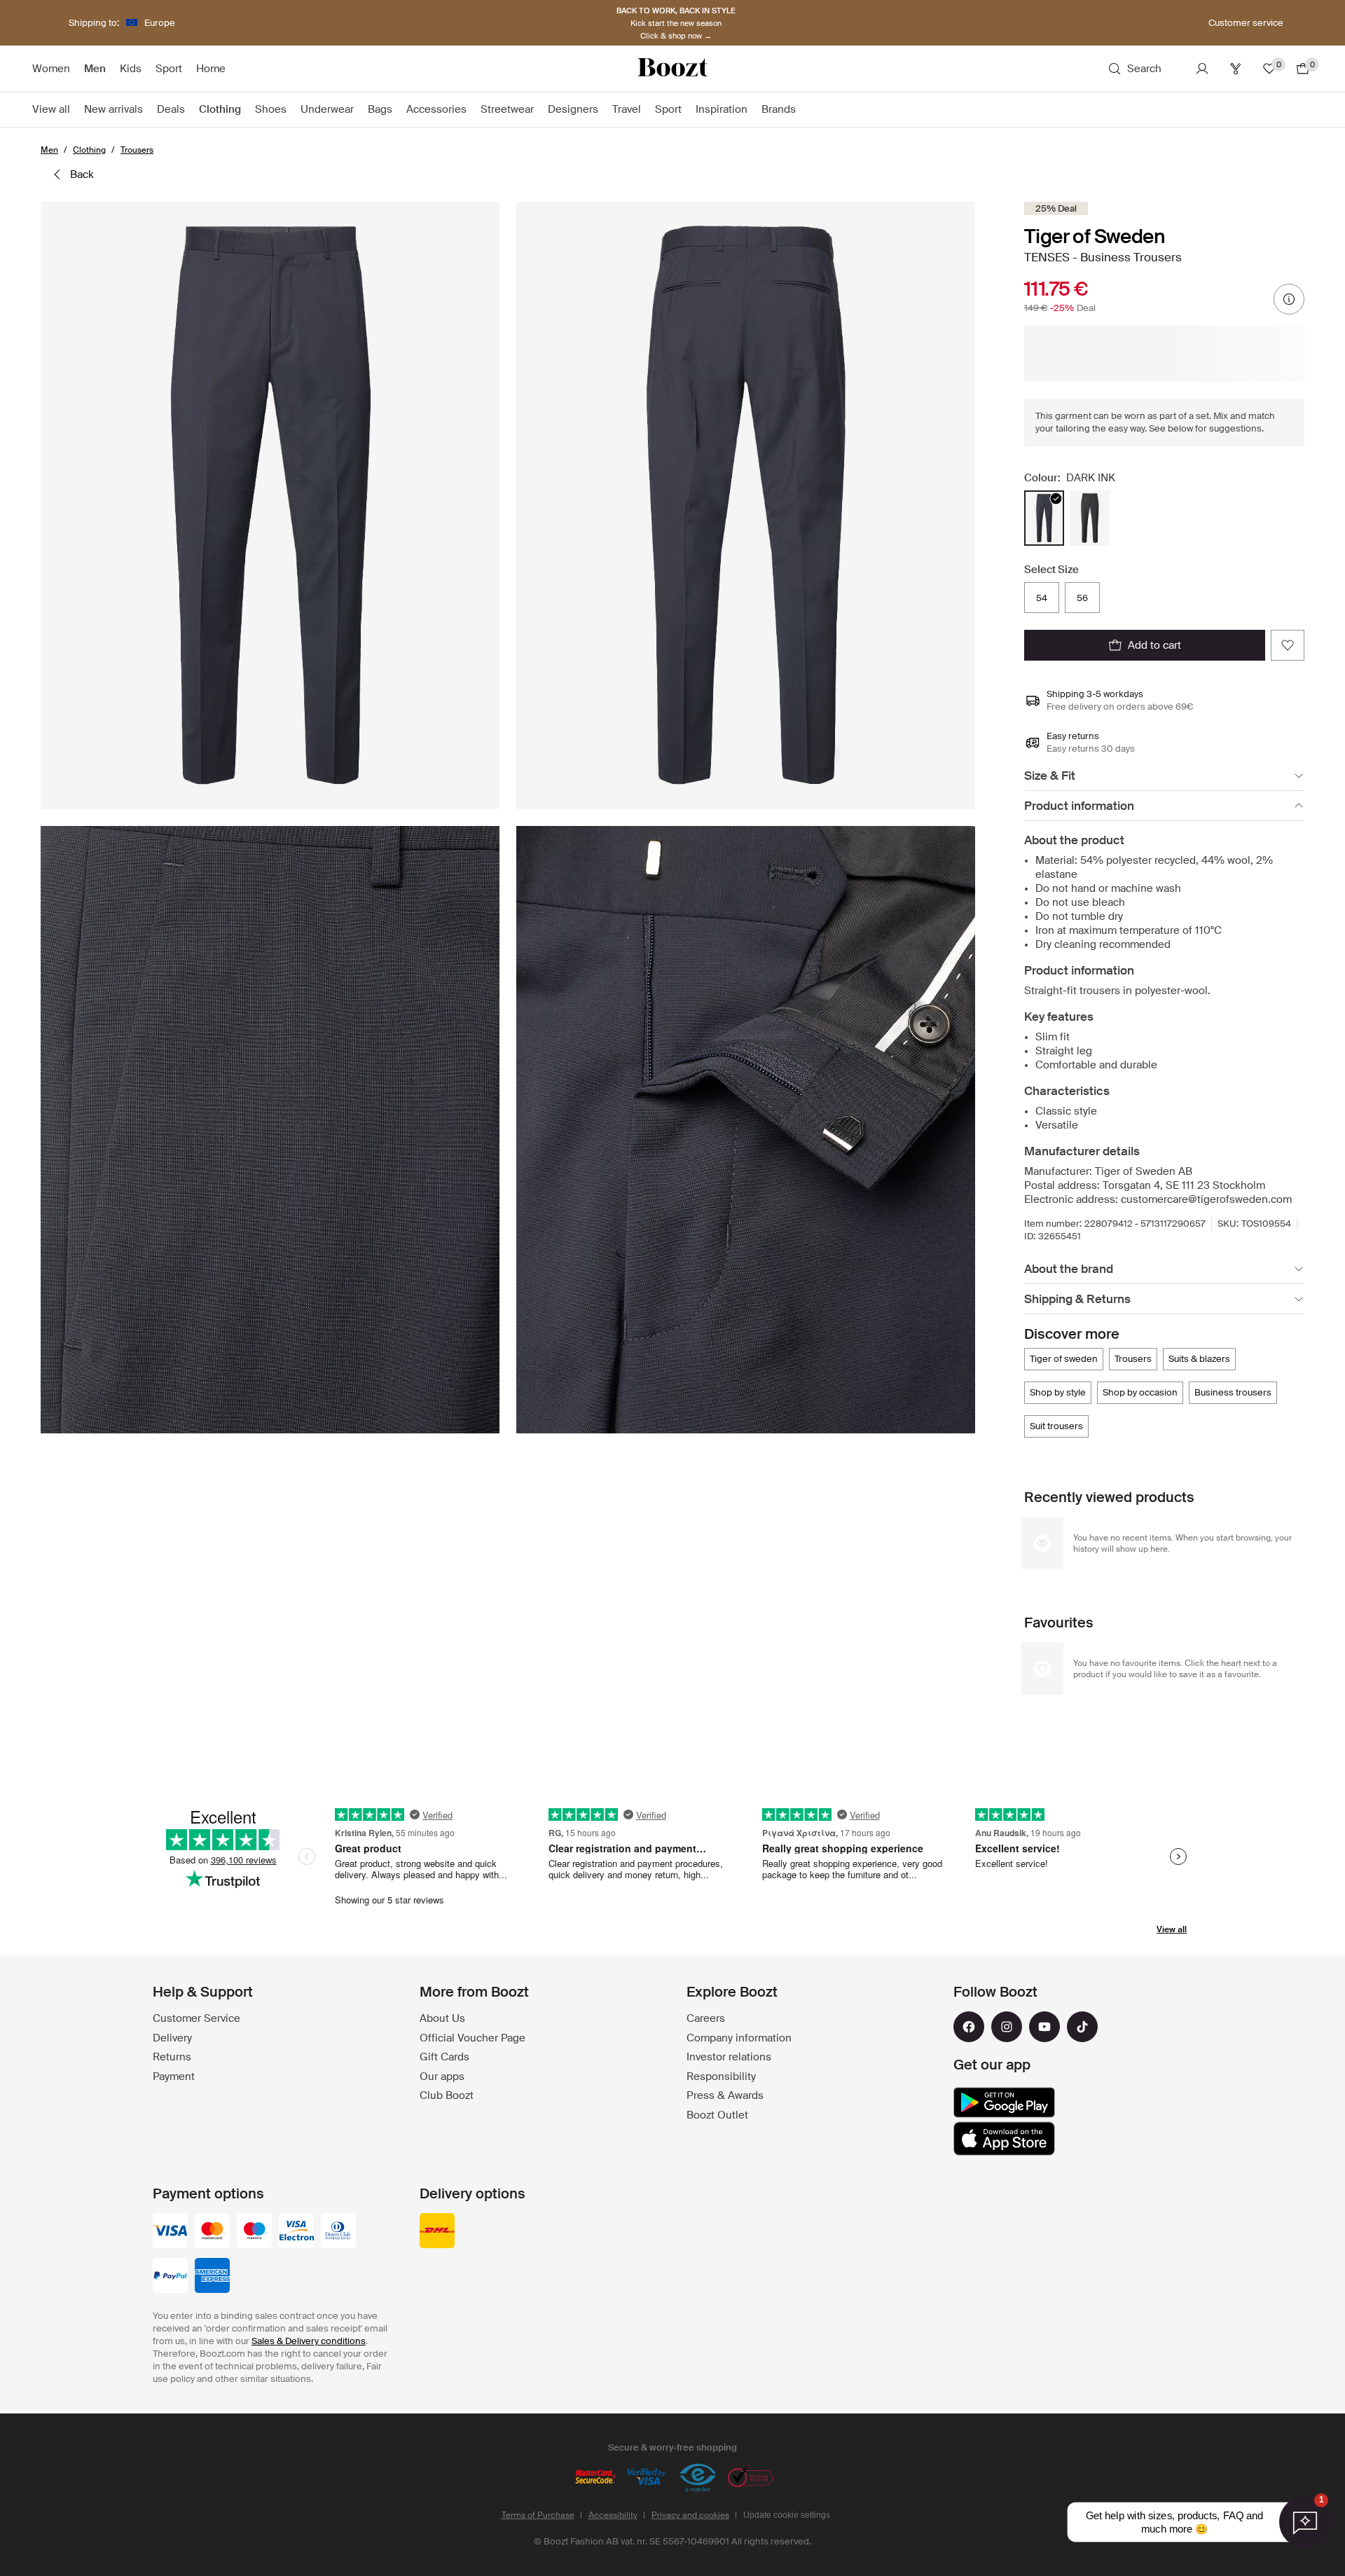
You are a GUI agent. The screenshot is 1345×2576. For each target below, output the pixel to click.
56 (1082, 598)
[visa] (170, 2232)
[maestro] (254, 2232)
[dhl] (437, 2232)
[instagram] (1007, 2027)
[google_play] (1004, 2102)
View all (1172, 1929)
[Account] (1202, 69)
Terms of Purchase (538, 2515)
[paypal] (170, 2277)
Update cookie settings (787, 2515)
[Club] (1236, 69)
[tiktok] (1082, 2027)
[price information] (1289, 299)
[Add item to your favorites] (1288, 645)
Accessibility (613, 2515)
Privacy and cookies (690, 2515)
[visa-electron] (296, 2232)
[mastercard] (212, 2232)
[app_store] (1004, 2139)
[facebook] (969, 2027)
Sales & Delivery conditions (309, 2341)
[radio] (1044, 518)
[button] (270, 505)
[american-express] (212, 2277)
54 (1042, 598)
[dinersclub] (338, 2232)
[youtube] (1044, 2027)
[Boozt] (672, 69)
